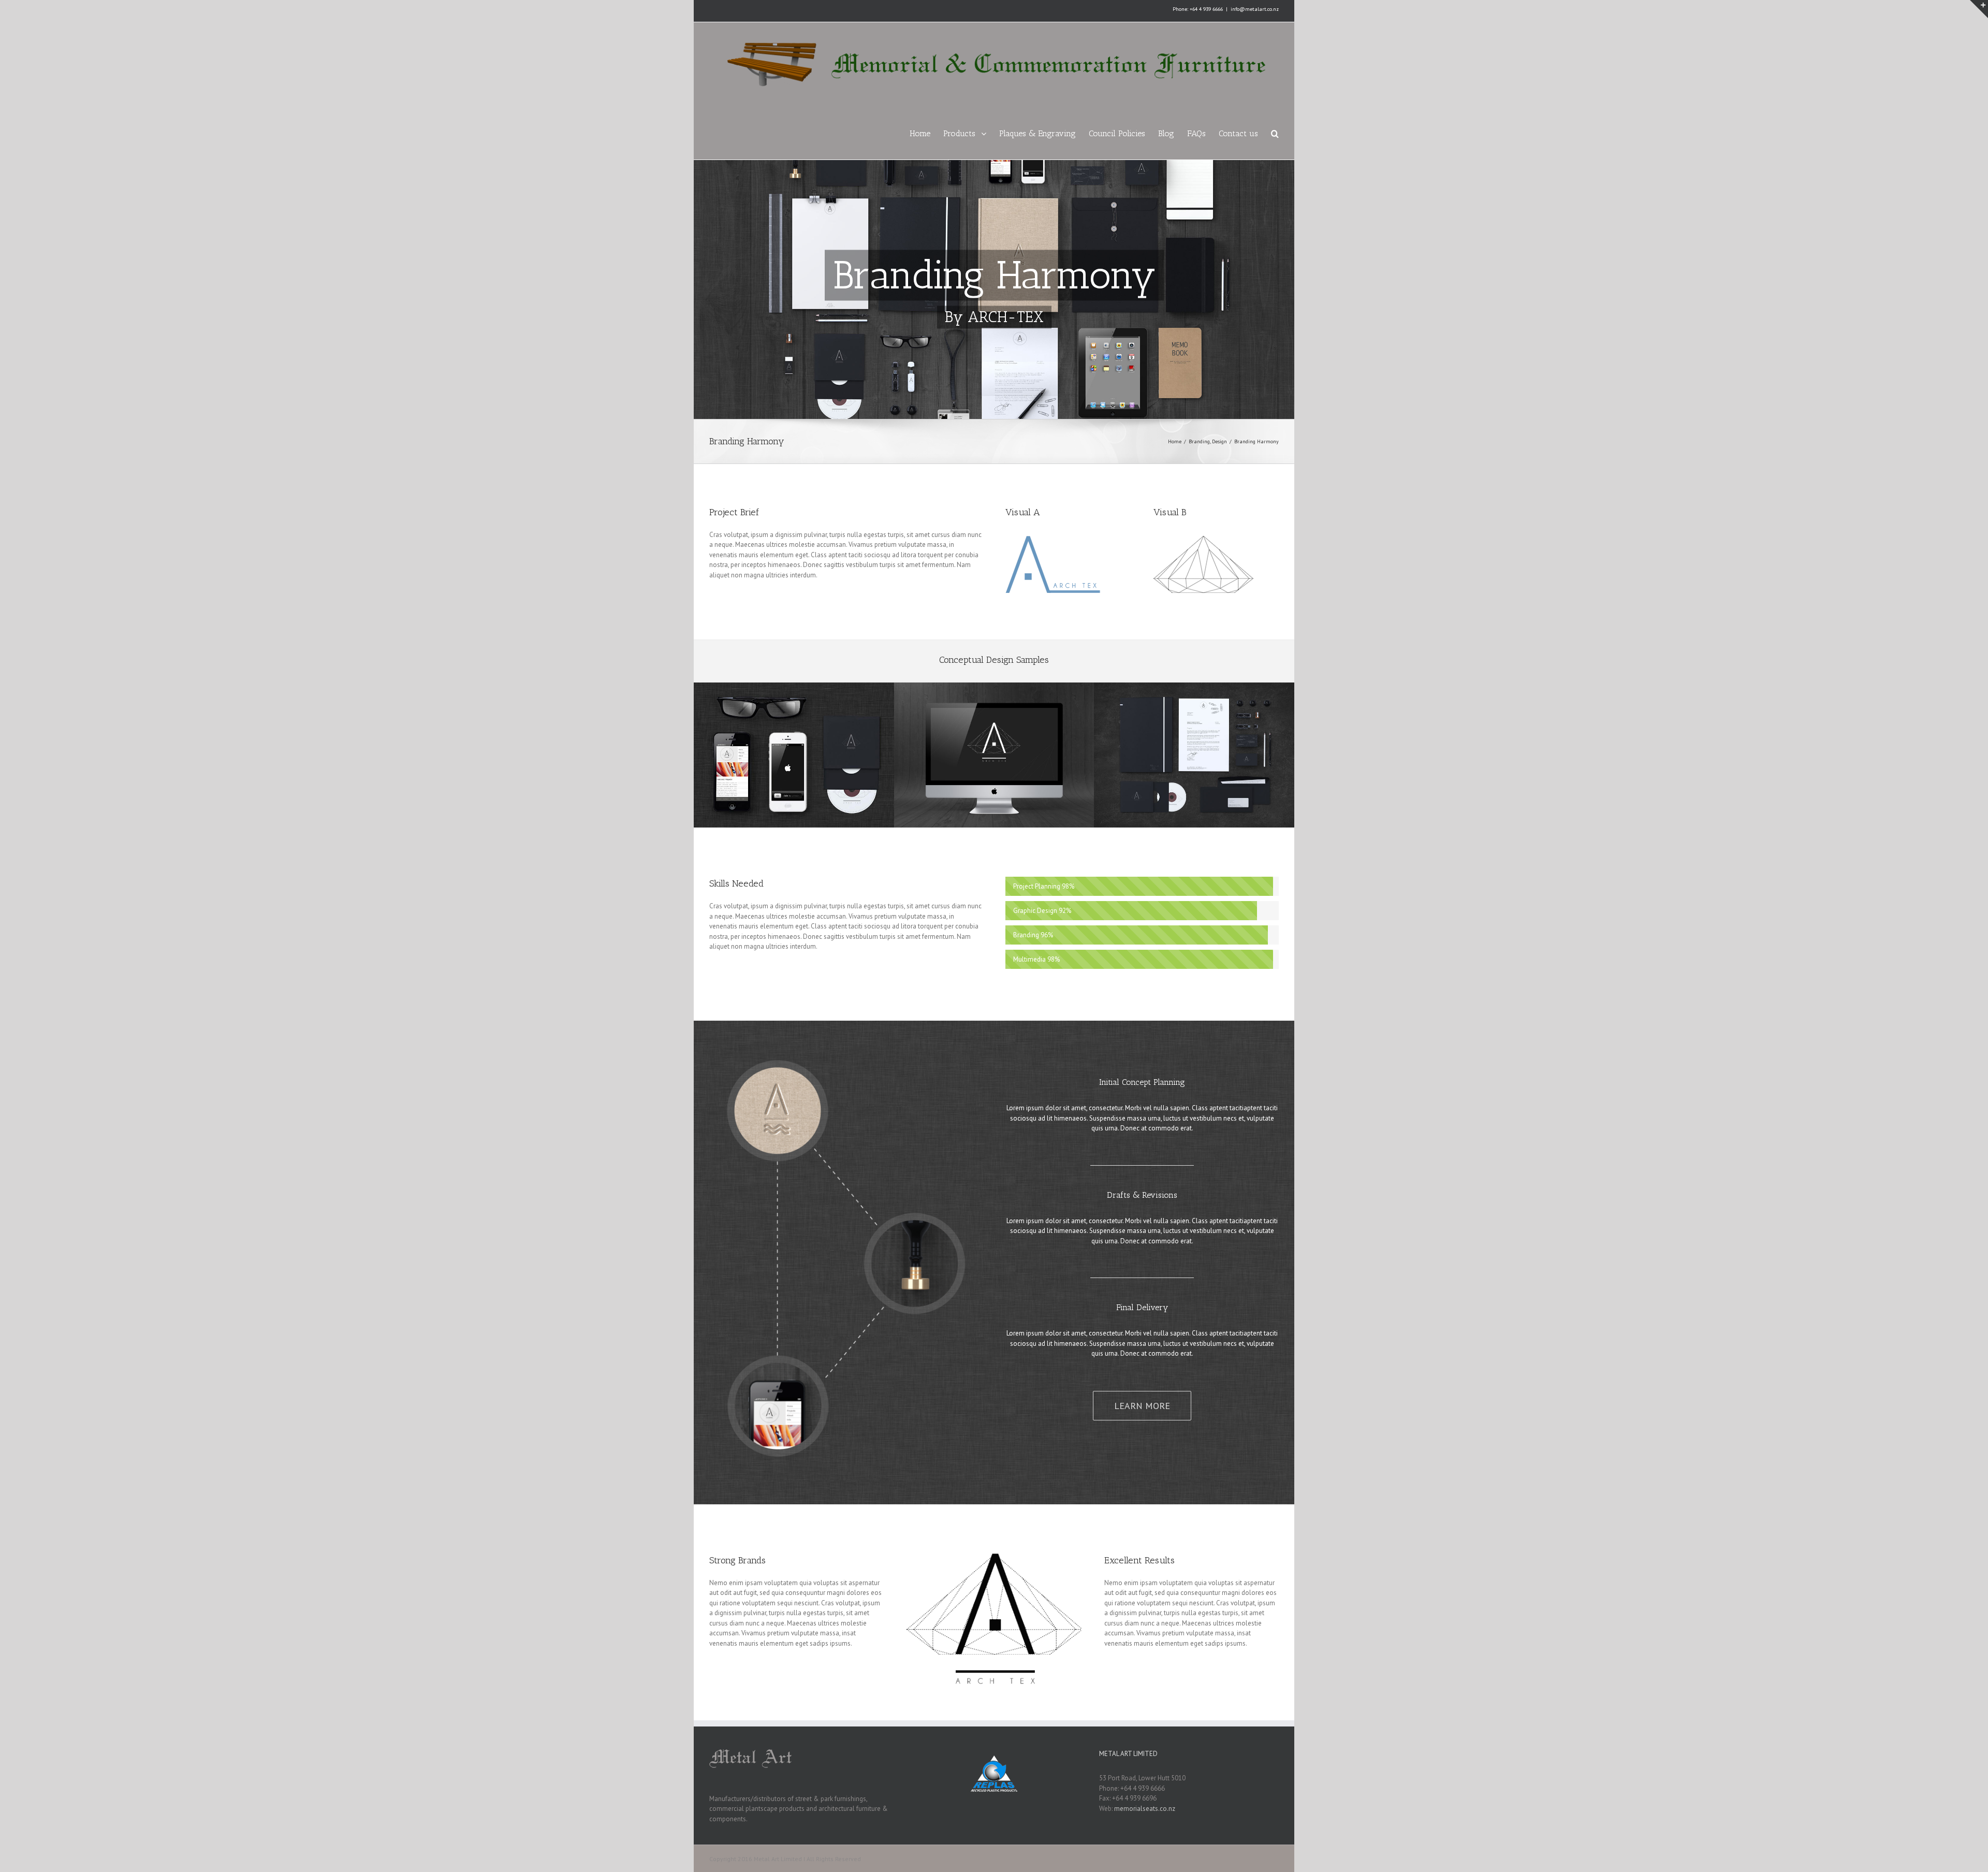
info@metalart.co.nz (1255, 9)
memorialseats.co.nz (1145, 1809)
